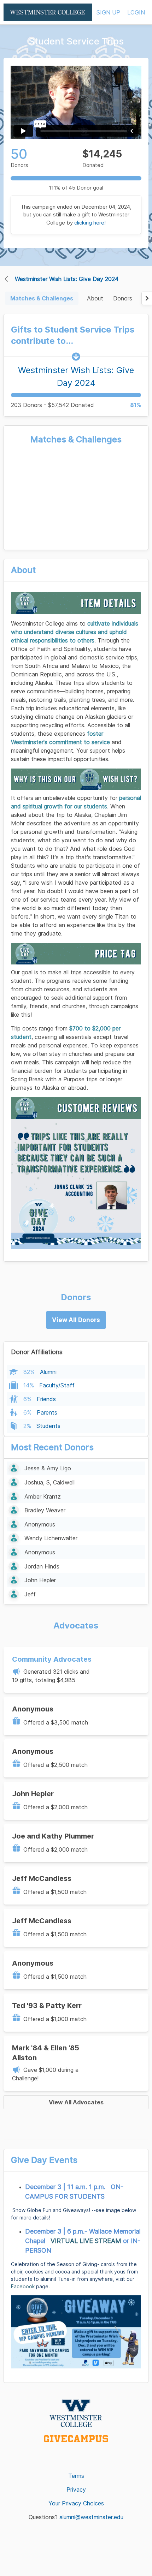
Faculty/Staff (57, 1385)
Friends (46, 1399)
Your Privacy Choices (76, 2503)
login (136, 12)
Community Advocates (52, 1659)
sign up (108, 12)
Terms (76, 2476)
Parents (47, 1412)
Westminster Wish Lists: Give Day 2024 (67, 279)
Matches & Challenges (42, 298)
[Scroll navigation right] (147, 298)
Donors (123, 298)
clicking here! (90, 223)
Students (48, 1426)
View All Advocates (76, 2102)
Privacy (76, 2490)
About (95, 298)
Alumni (48, 1372)
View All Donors (76, 1320)
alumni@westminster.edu (91, 2517)
